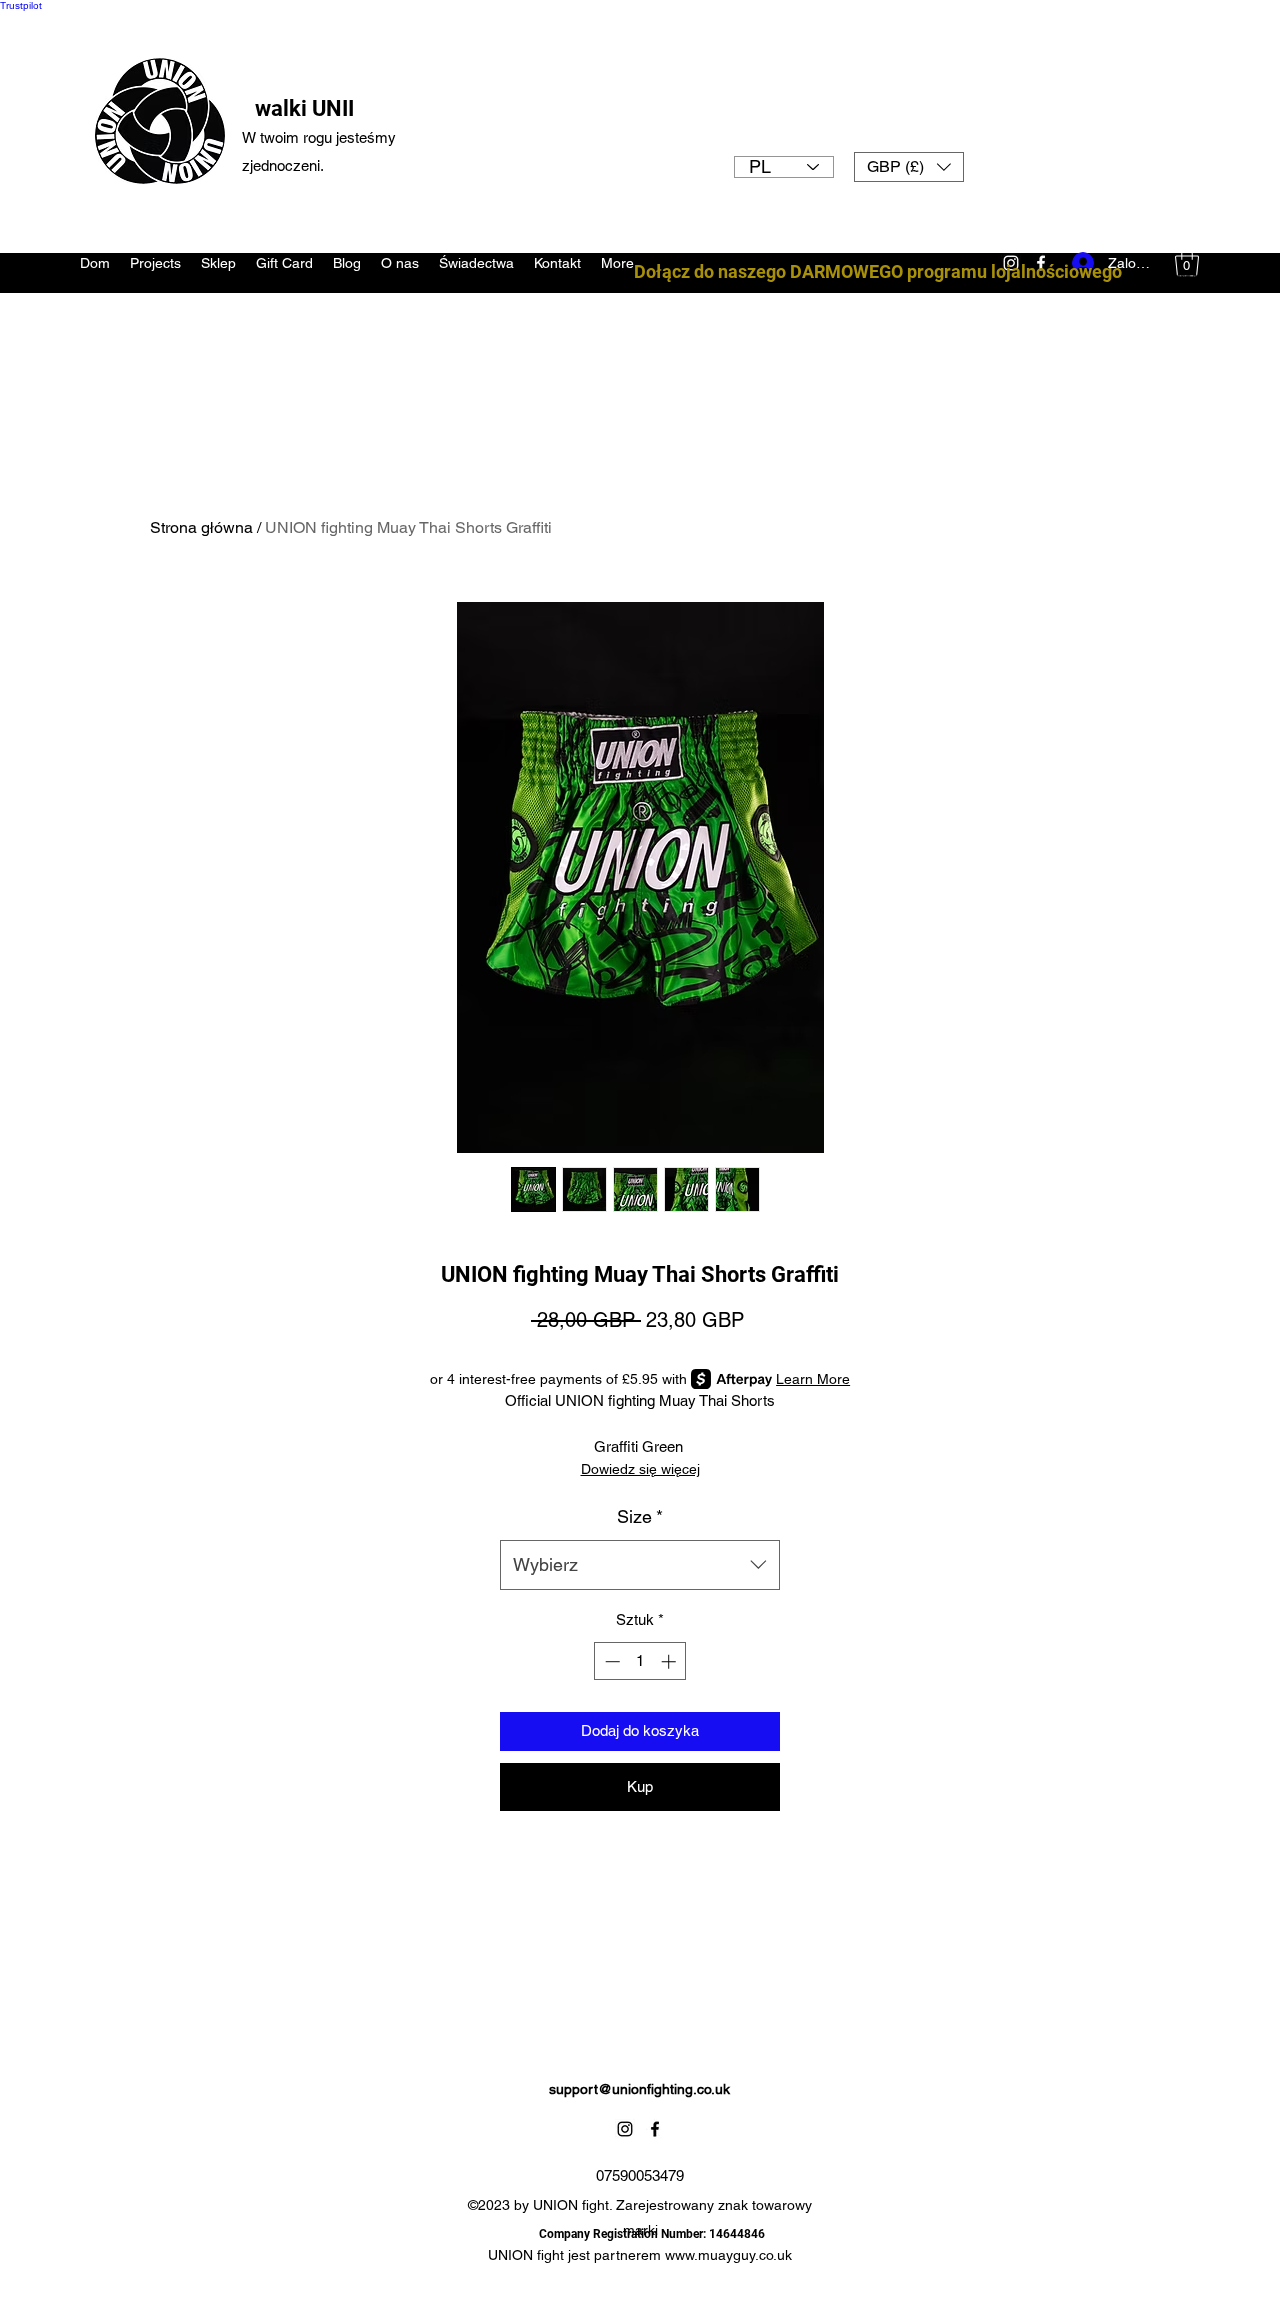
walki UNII (304, 108)
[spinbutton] (640, 1661)
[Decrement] (610, 1661)
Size (640, 1516)
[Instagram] (625, 2129)
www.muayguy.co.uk (728, 2255)
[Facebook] (655, 2129)
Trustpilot (21, 5)
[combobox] (640, 1565)
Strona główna (201, 527)
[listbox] (909, 167)
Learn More (813, 1379)
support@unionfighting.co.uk (639, 2089)
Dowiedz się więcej (640, 1469)
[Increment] (670, 1661)
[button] (909, 167)
